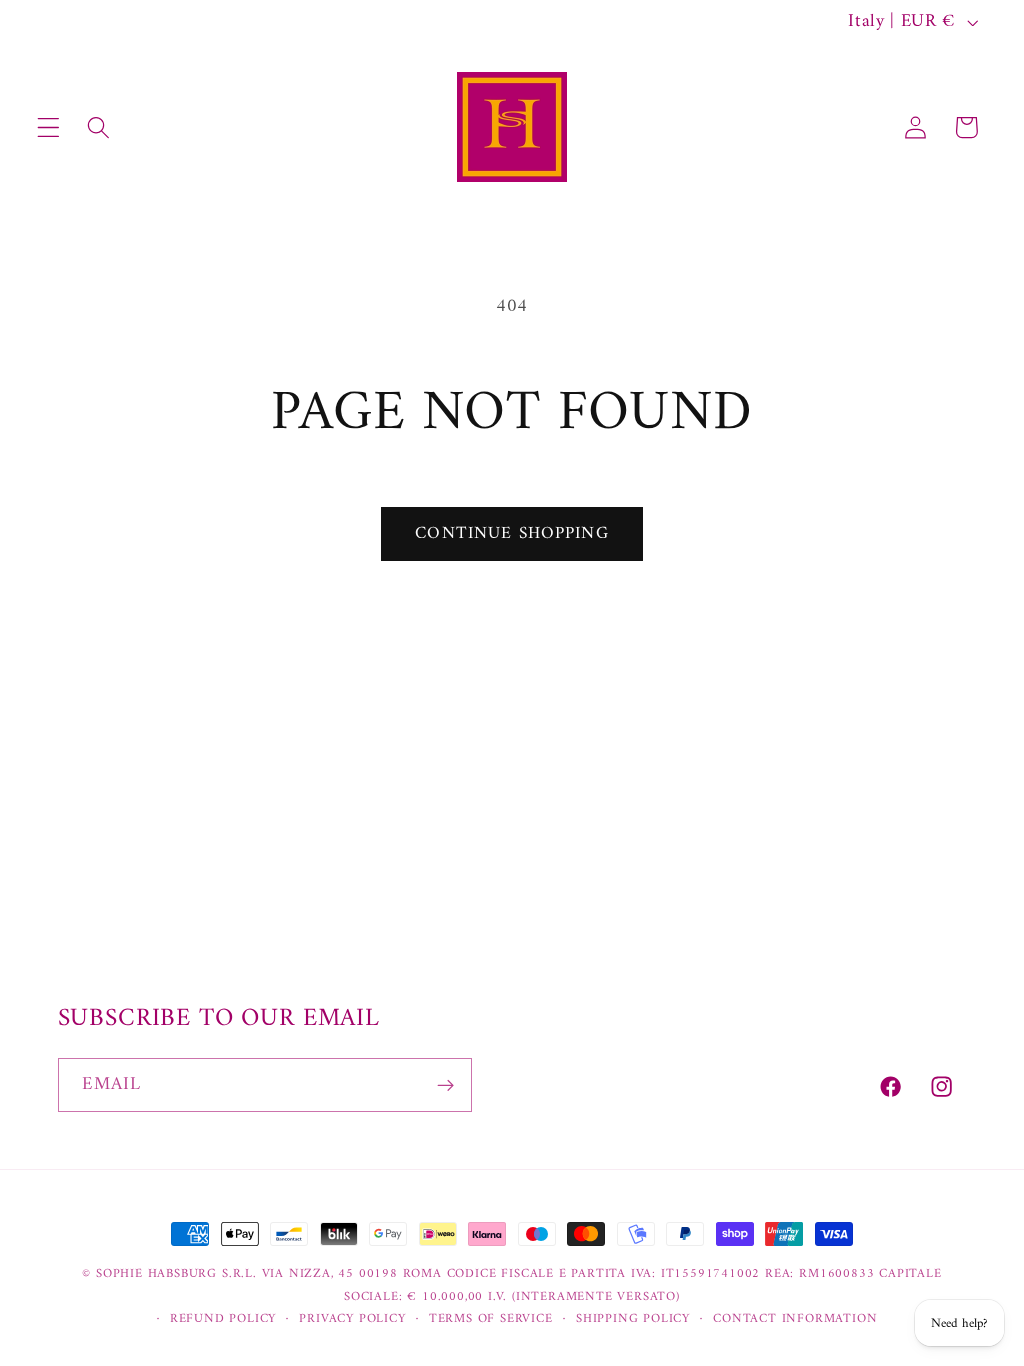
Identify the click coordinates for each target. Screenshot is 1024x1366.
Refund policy (223, 1319)
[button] (48, 127)
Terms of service (491, 1319)
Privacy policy (352, 1319)
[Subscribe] (445, 1085)
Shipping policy (633, 1319)
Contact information (795, 1319)
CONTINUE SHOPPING (512, 534)
